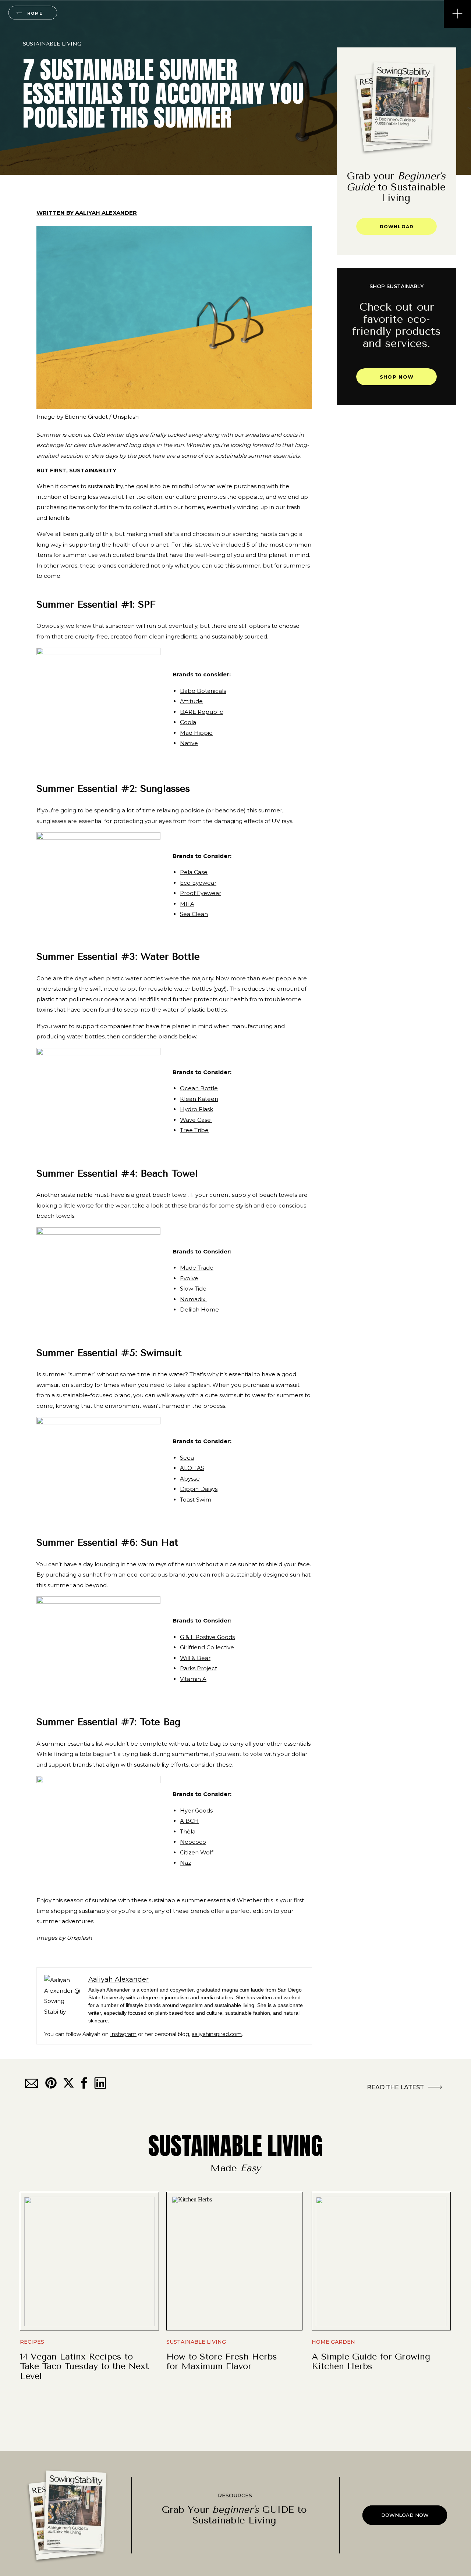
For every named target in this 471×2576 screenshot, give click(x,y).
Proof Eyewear (201, 893)
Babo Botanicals (203, 691)
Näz (185, 1863)
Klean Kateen (199, 1099)
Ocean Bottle (199, 1088)
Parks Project (199, 1668)
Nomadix (193, 1299)
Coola (188, 722)
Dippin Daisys (199, 1489)
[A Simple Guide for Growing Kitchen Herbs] (381, 2261)
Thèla (188, 1831)
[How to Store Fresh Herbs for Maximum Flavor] (235, 2261)
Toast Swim (196, 1500)
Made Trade (197, 1268)
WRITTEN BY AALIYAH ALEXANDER (87, 213)
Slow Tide (193, 1289)
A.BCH (189, 1821)
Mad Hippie (196, 733)
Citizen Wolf (196, 1852)
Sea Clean (194, 914)
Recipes (32, 2342)
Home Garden (333, 2342)
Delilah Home (199, 1310)
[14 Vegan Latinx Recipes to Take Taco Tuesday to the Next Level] (90, 2261)
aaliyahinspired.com (217, 2034)
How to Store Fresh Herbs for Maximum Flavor (222, 2361)
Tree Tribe (194, 1130)
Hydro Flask (196, 1109)
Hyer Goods (196, 1811)
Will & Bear (195, 1658)
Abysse (190, 1479)
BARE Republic (201, 712)
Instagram (123, 2034)
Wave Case (196, 1120)
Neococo (193, 1842)
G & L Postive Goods (207, 1637)
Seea (187, 1458)
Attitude (191, 701)
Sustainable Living (52, 44)
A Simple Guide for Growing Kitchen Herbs (371, 2361)
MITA (187, 904)
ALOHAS (192, 1468)
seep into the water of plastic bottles (175, 1010)
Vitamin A (193, 1679)
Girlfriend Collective (207, 1647)
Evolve (189, 1278)
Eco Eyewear (198, 883)
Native (189, 743)
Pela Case (194, 872)
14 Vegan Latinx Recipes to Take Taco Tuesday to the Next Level (84, 2366)
